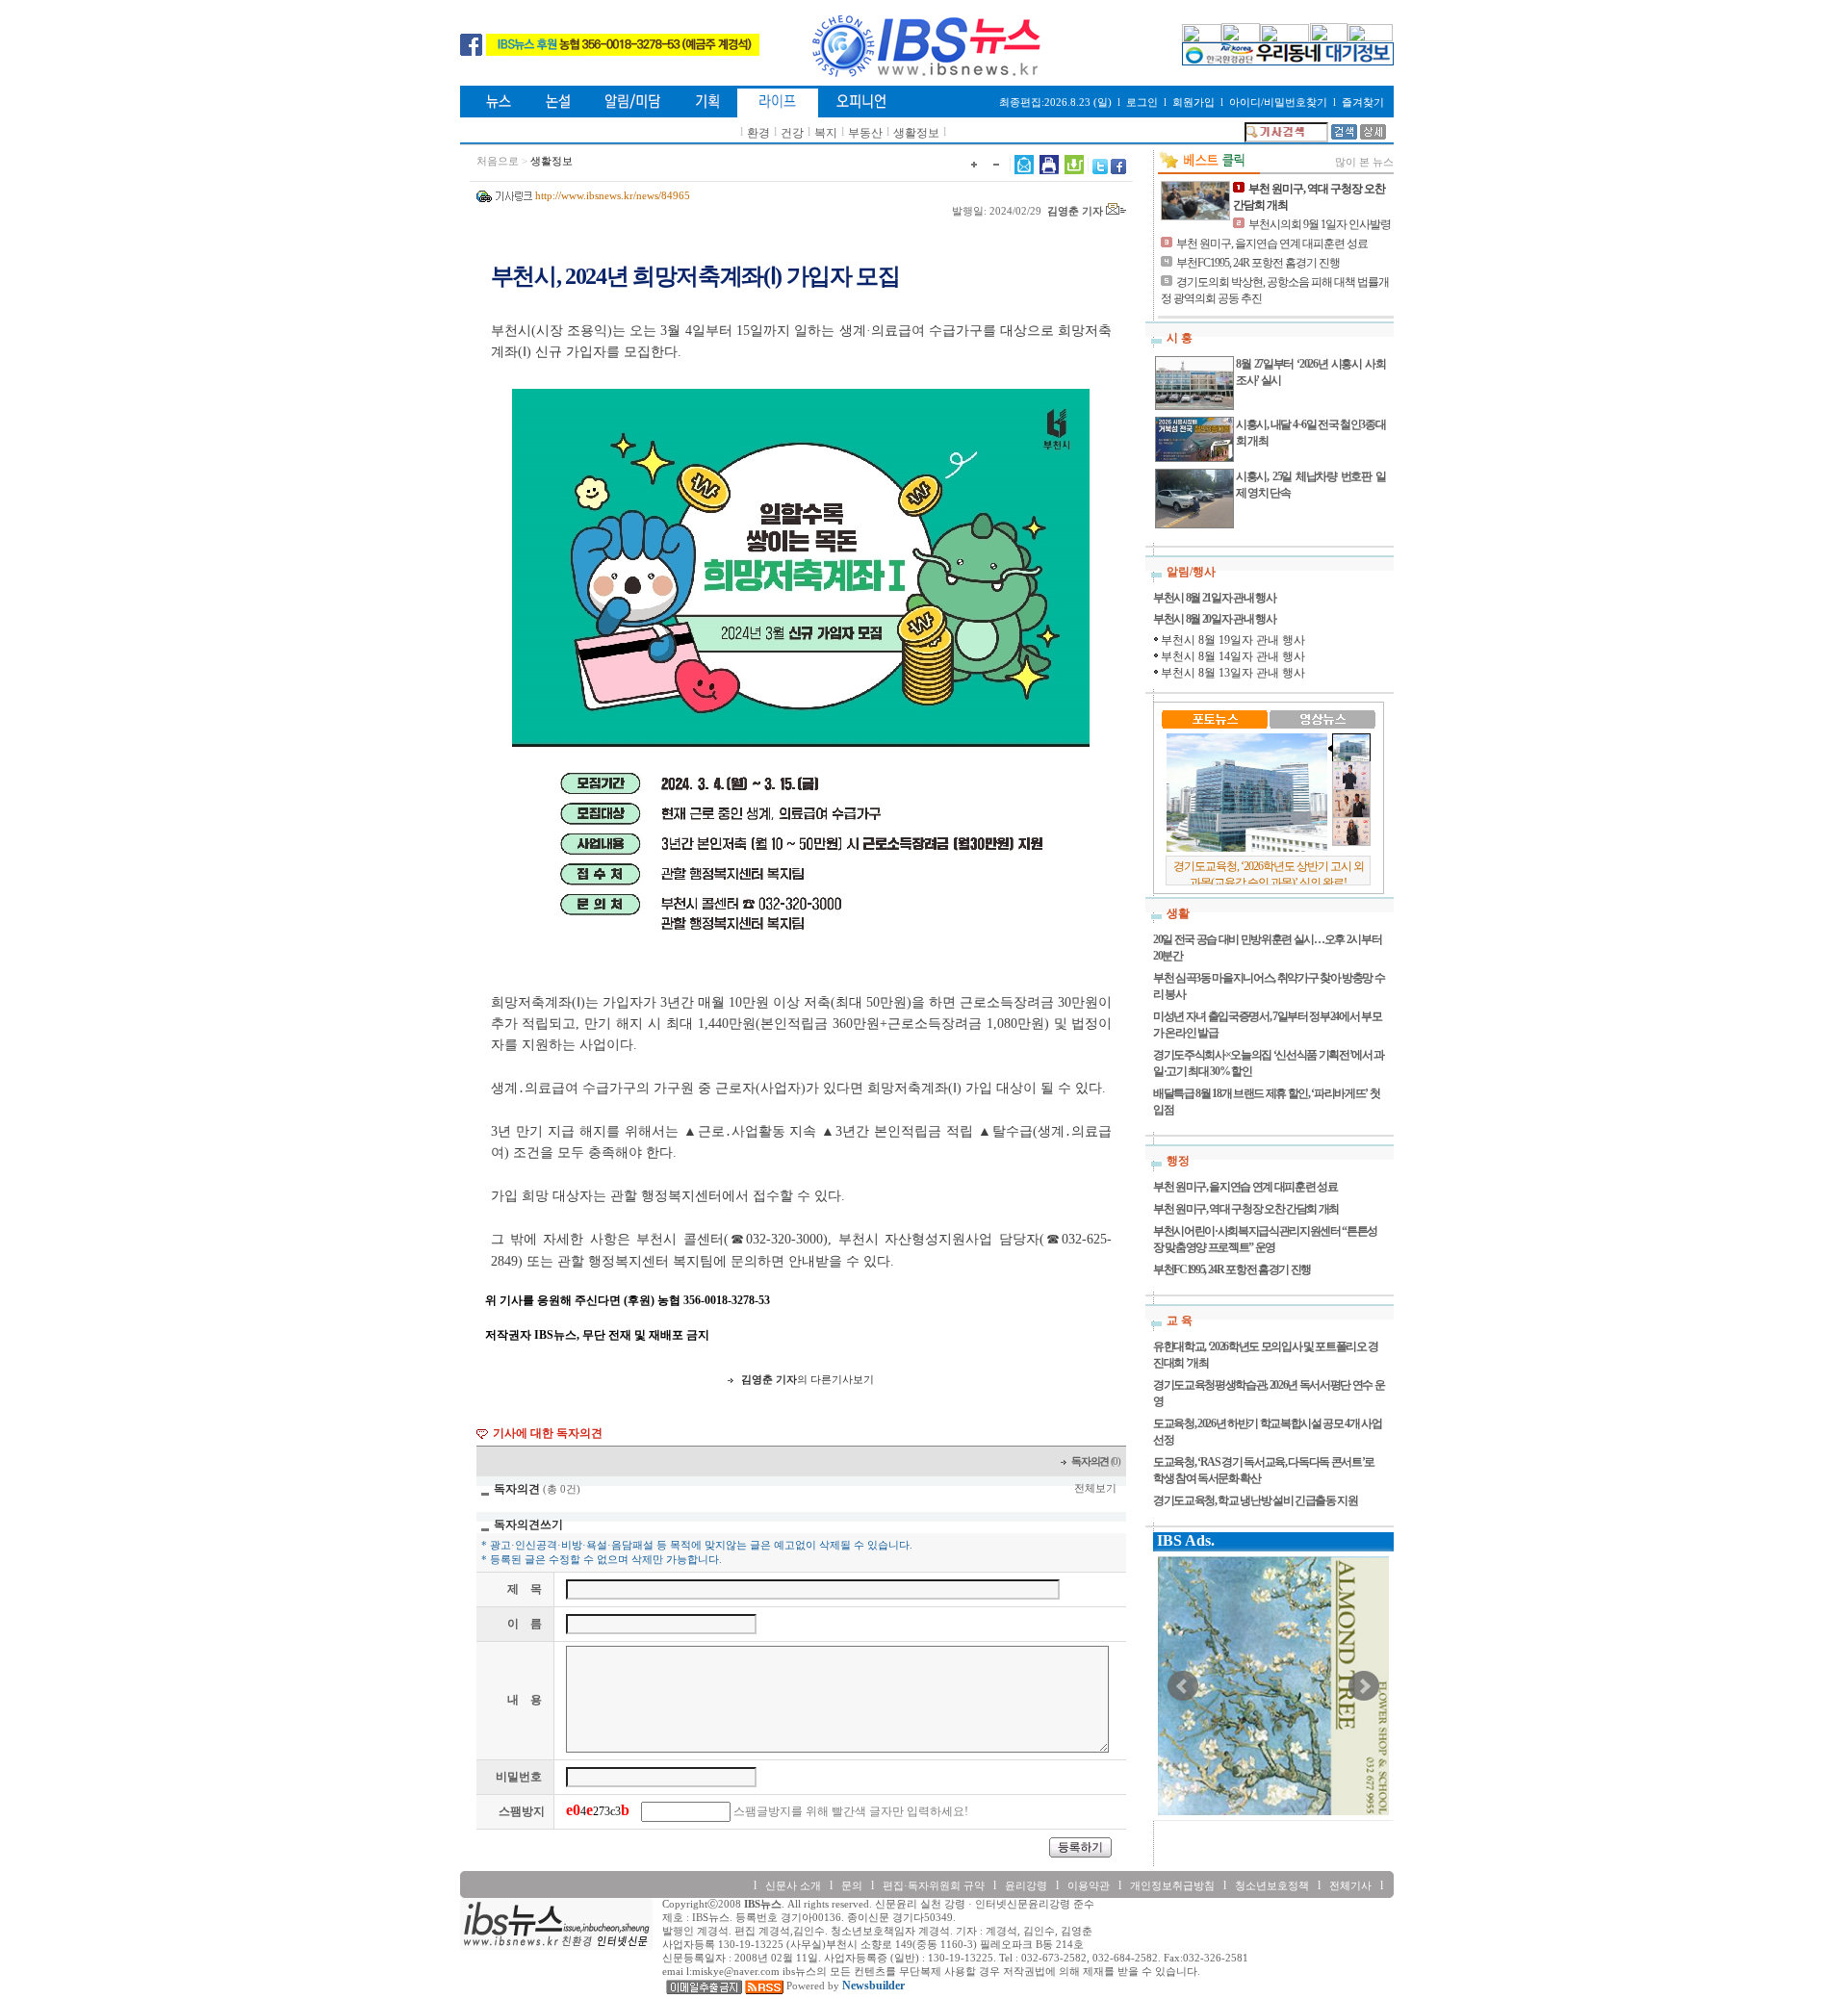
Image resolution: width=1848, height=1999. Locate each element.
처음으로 (498, 161)
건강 (792, 133)
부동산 (865, 133)
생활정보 (916, 133)
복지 (826, 133)
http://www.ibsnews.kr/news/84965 (613, 196)
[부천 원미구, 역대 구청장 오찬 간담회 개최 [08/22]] (1195, 200)
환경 (758, 133)
